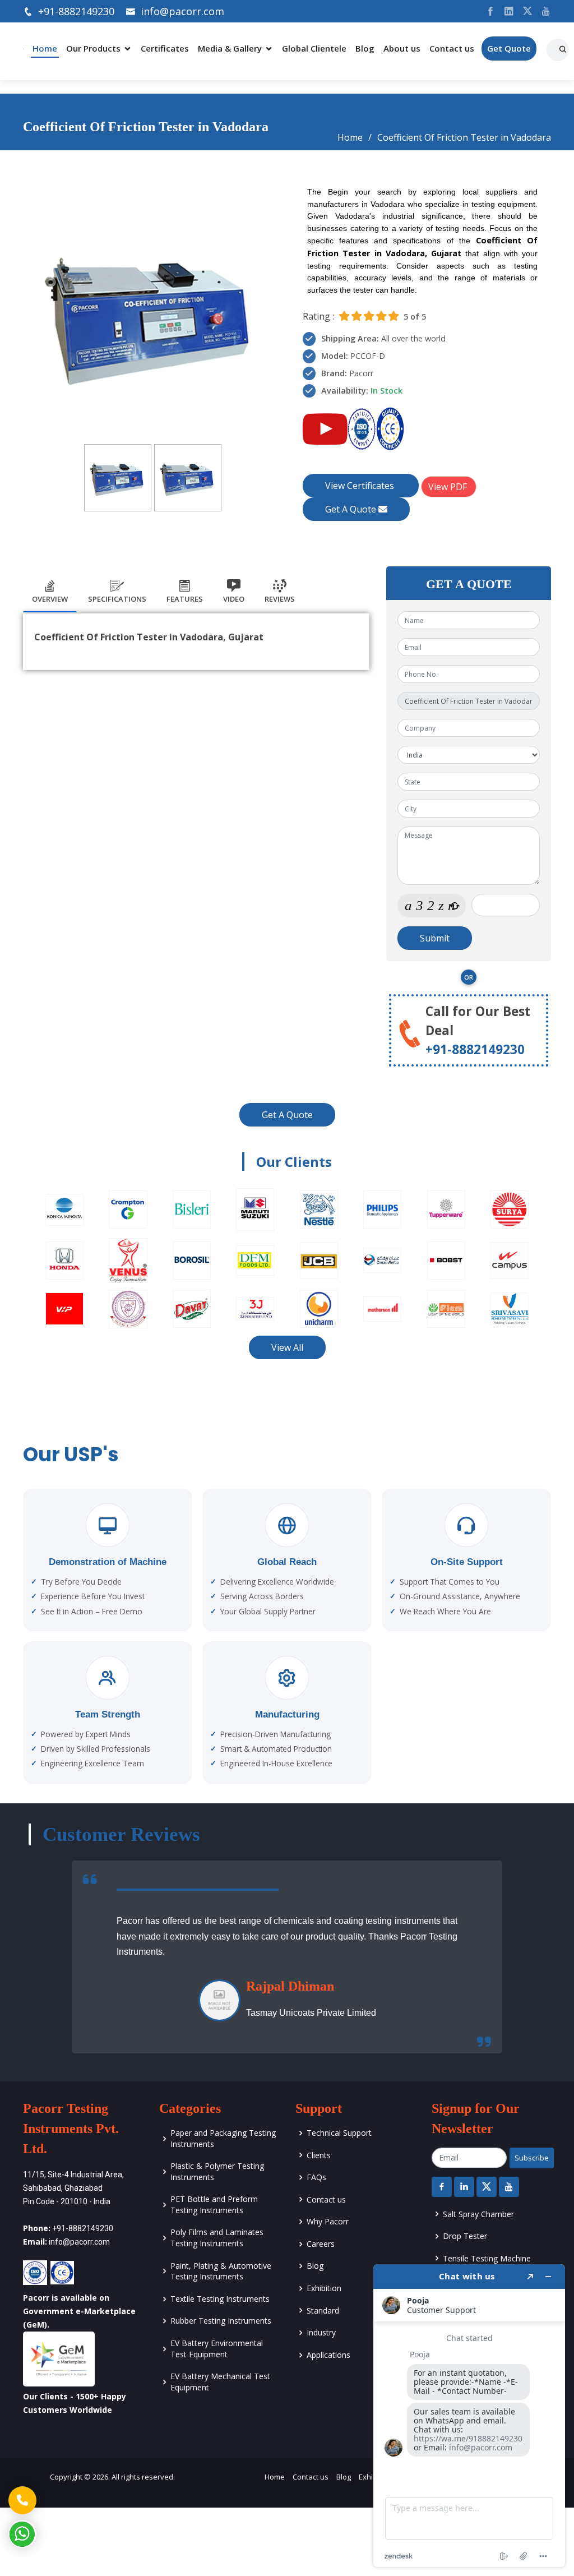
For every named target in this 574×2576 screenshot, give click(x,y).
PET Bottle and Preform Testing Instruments (214, 2205)
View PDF (449, 487)
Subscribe (532, 2158)
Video (234, 599)
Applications (328, 2355)
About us (402, 48)
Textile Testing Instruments (220, 2299)
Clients (319, 2155)
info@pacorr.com (182, 11)
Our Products (93, 48)
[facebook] (486, 11)
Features (185, 599)
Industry (321, 2332)
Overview (50, 599)
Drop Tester (465, 2236)
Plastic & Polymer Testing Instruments (217, 2171)
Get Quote (509, 48)
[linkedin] (505, 11)
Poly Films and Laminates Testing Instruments (217, 2238)
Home (45, 48)
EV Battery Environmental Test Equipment (217, 2349)
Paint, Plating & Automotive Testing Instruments (221, 2271)
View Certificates (361, 486)
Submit (435, 938)
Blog (365, 48)
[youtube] (542, 11)
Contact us (452, 48)
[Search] (564, 45)
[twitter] (523, 11)
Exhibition (324, 2288)
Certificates (165, 48)
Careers (321, 2244)
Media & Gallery (230, 48)
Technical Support (339, 2133)
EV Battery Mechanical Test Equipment (220, 2382)
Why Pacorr (328, 2221)
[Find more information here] (469, 2416)
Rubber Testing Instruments (221, 2321)
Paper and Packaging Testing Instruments (223, 2138)
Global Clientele (314, 48)
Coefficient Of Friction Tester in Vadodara (464, 137)
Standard (323, 2310)
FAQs (316, 2177)
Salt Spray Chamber (478, 2214)
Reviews (280, 599)
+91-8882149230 (76, 11)
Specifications (117, 599)
